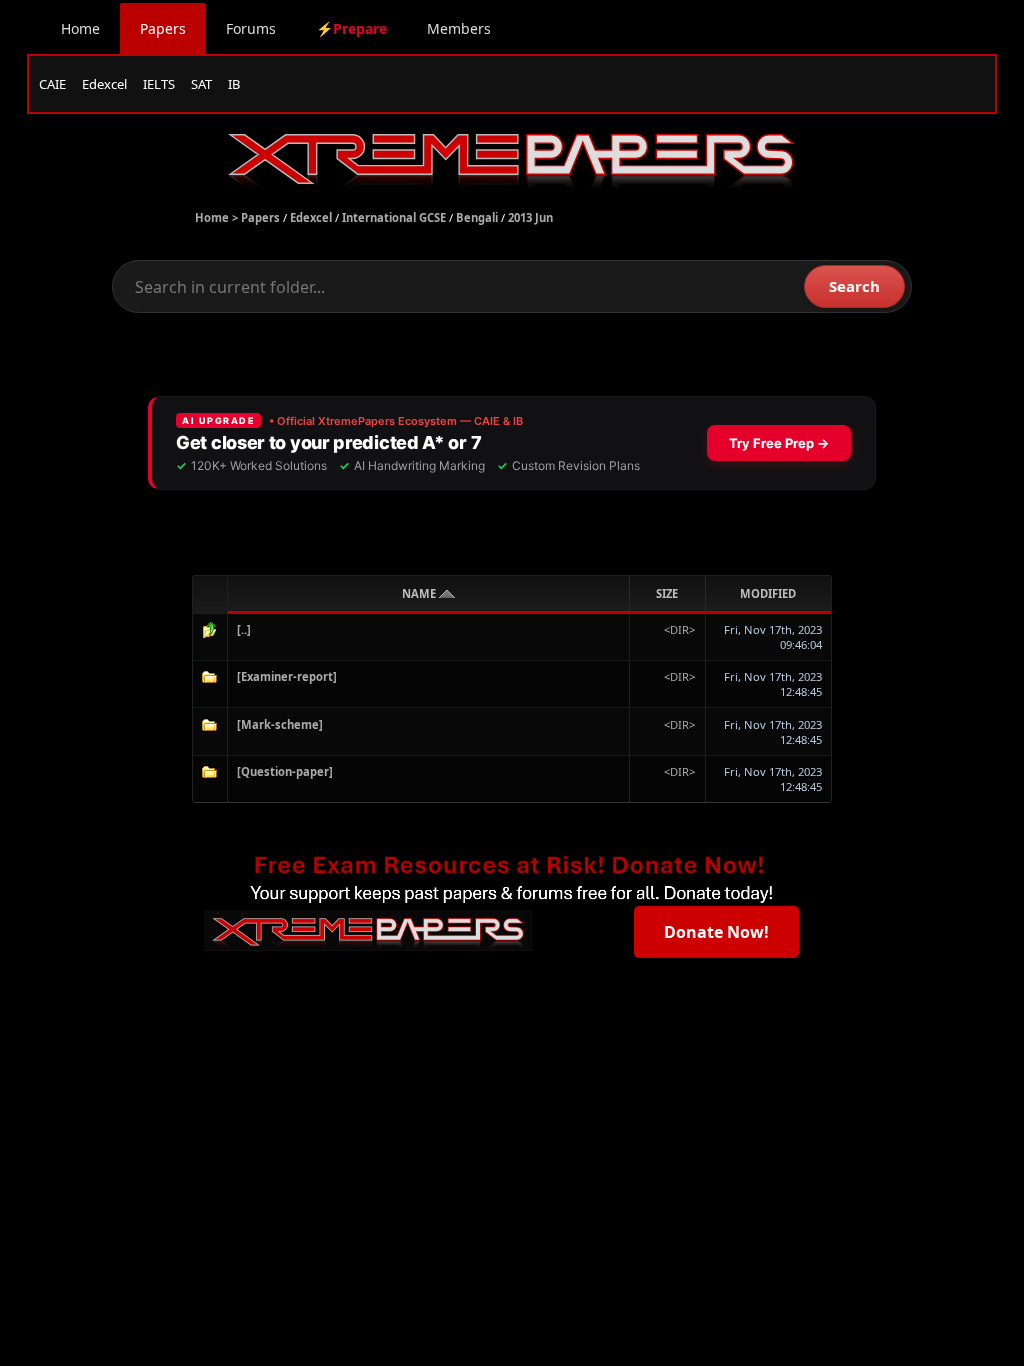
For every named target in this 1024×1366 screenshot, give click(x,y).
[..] (244, 629)
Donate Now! (716, 932)
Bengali (477, 217)
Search (854, 286)
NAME (420, 593)
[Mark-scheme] (280, 724)
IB (234, 84)
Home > (218, 217)
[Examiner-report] (287, 676)
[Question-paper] (285, 771)
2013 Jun (530, 217)
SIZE (667, 593)
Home (80, 28)
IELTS (159, 84)
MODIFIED (768, 593)
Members (459, 28)
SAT (201, 84)
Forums (251, 28)
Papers (163, 28)
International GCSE (394, 217)
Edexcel (104, 84)
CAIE (52, 84)
